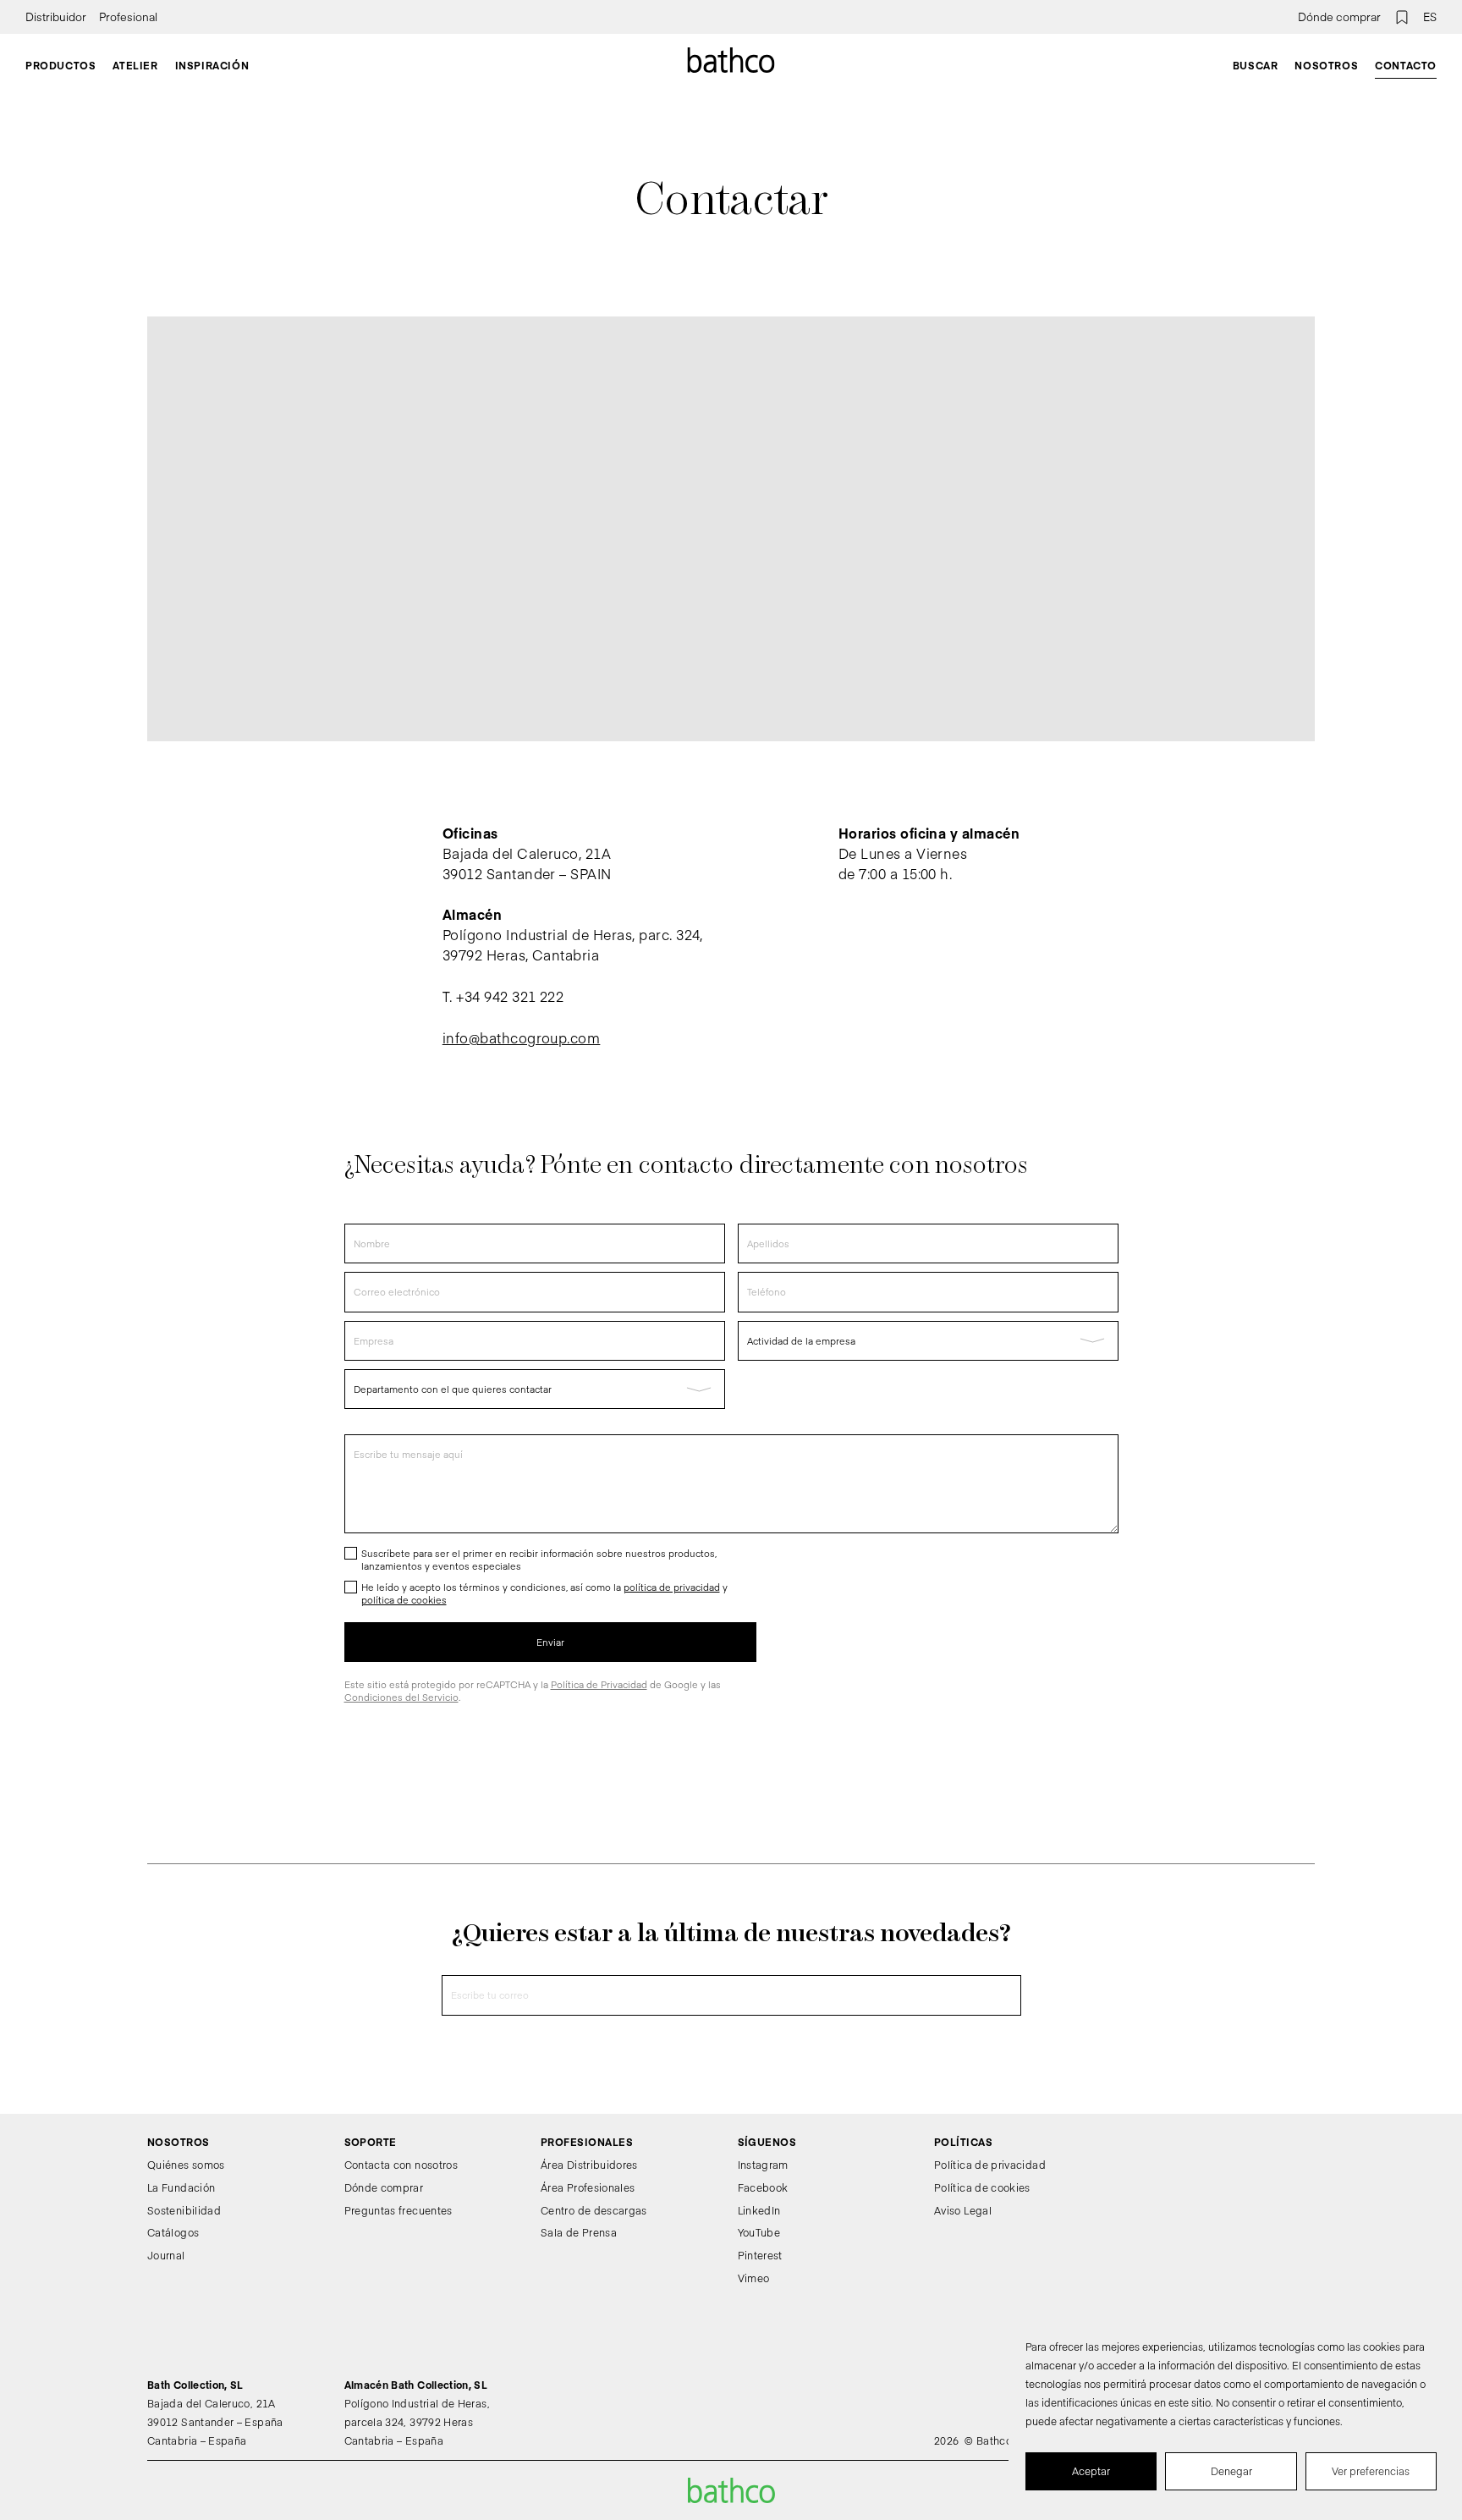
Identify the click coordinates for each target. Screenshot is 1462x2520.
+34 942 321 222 (510, 996)
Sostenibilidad (184, 2210)
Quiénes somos (186, 2165)
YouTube (759, 2232)
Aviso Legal (963, 2210)
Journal (166, 2255)
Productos (60, 65)
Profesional (128, 17)
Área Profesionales (588, 2187)
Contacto (1406, 65)
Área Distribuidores (589, 2165)
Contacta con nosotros (401, 2165)
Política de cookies (982, 2187)
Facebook (763, 2187)
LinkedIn (759, 2210)
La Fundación (181, 2187)
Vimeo (754, 2278)
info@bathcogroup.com (522, 1037)
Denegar (1231, 2471)
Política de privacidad (990, 2165)
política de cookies (404, 1600)
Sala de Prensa (579, 2232)
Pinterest (760, 2255)
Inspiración (212, 65)
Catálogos (173, 2232)
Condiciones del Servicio (401, 1697)
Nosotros (1326, 65)
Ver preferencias (1371, 2471)
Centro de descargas (594, 2210)
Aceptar (1091, 2471)
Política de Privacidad (599, 1684)
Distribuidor (56, 17)
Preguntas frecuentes (398, 2210)
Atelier (135, 65)
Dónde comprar (1339, 17)
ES (1430, 17)
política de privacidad (672, 1587)
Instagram (763, 2165)
